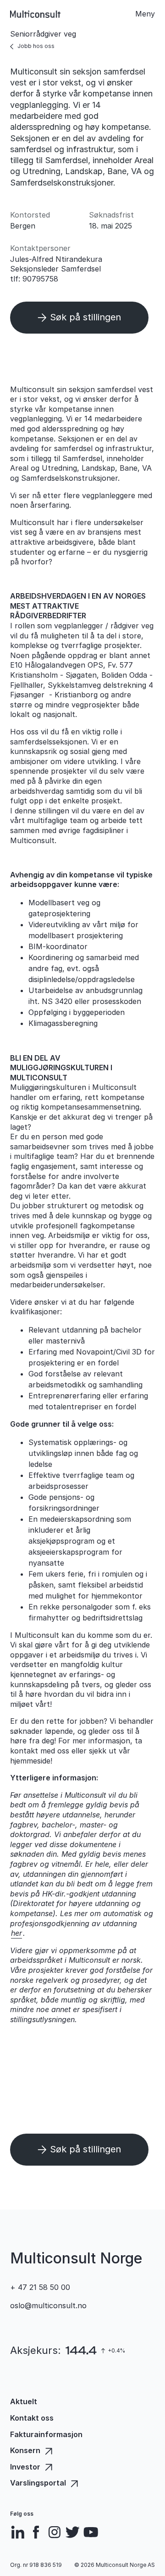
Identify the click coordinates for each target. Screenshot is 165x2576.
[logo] (35, 14)
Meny (145, 14)
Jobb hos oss (36, 46)
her (16, 1933)
